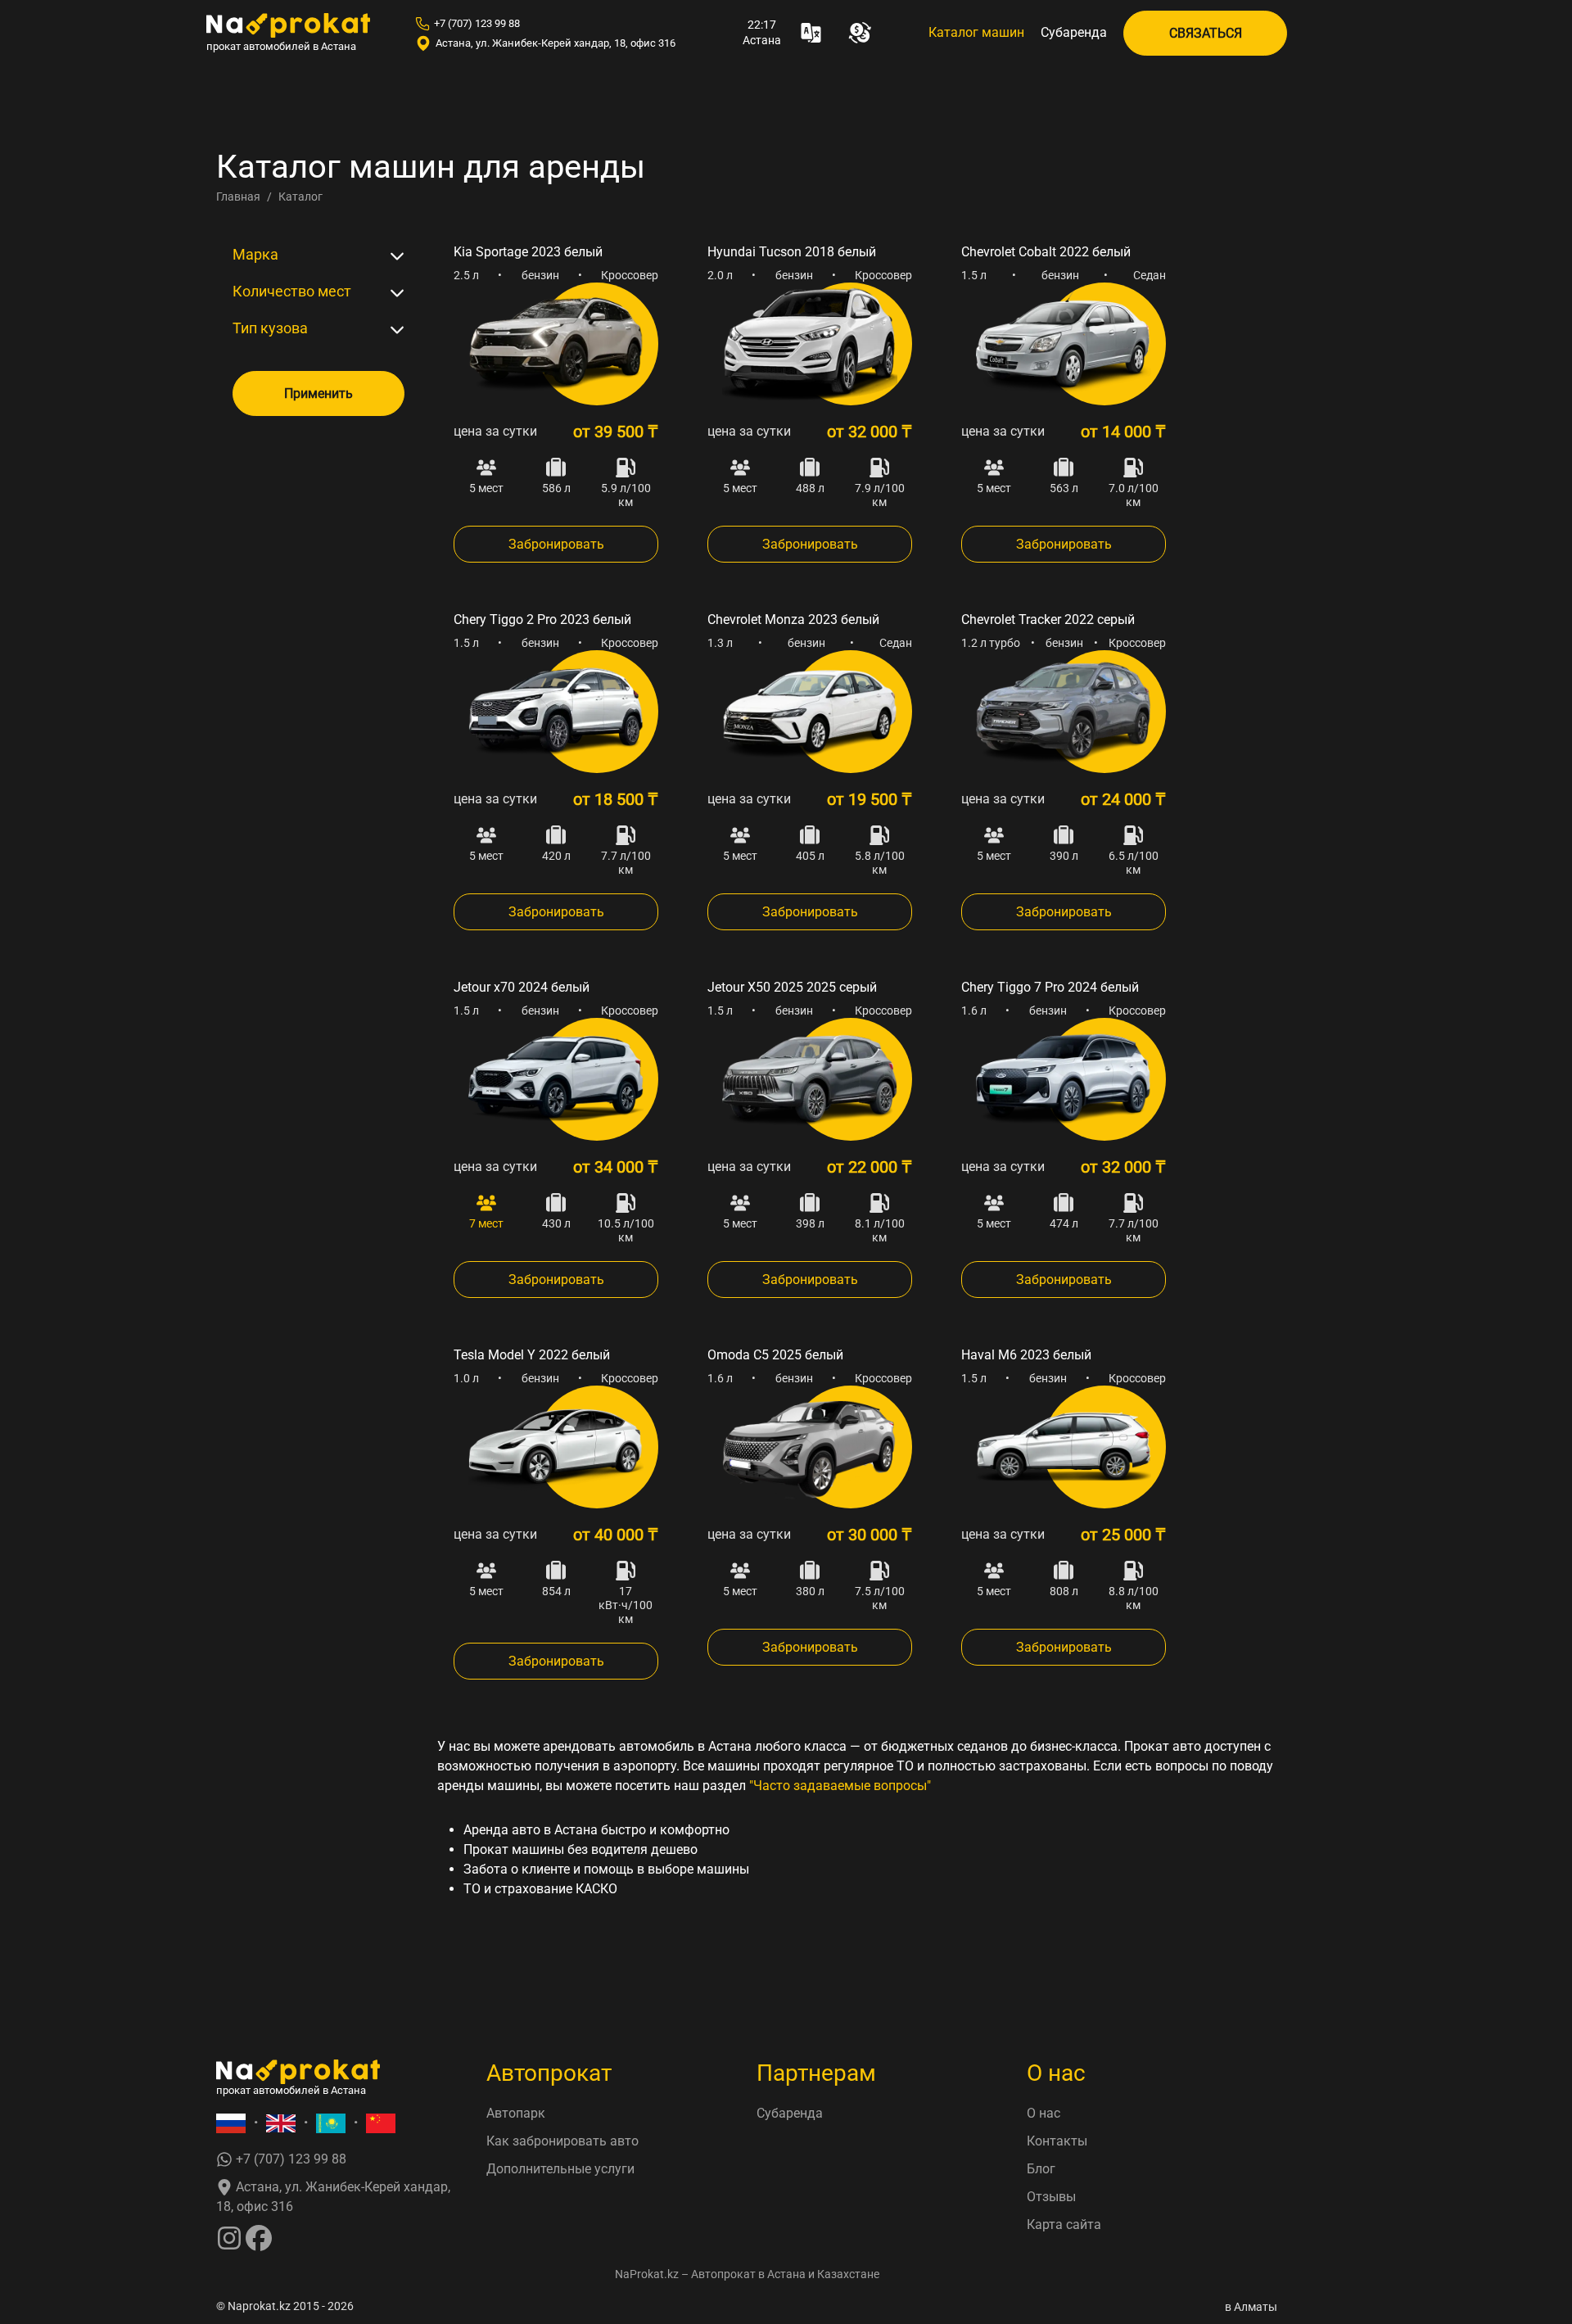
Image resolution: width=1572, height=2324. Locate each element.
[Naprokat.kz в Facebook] (259, 2237)
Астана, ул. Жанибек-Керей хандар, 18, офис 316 (556, 43)
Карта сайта (1064, 2225)
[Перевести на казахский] (331, 2123)
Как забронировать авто (562, 2141)
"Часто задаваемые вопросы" (840, 1786)
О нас (1043, 2113)
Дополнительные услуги (560, 2169)
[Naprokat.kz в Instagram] (229, 2237)
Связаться (1206, 33)
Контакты (1057, 2141)
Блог (1041, 2169)
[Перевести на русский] (231, 2123)
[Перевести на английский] (281, 2123)
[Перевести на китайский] (381, 2123)
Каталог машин (976, 32)
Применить (318, 393)
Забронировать (556, 544)
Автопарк (516, 2113)
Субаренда (1074, 32)
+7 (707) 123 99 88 (477, 23)
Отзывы (1051, 2197)
